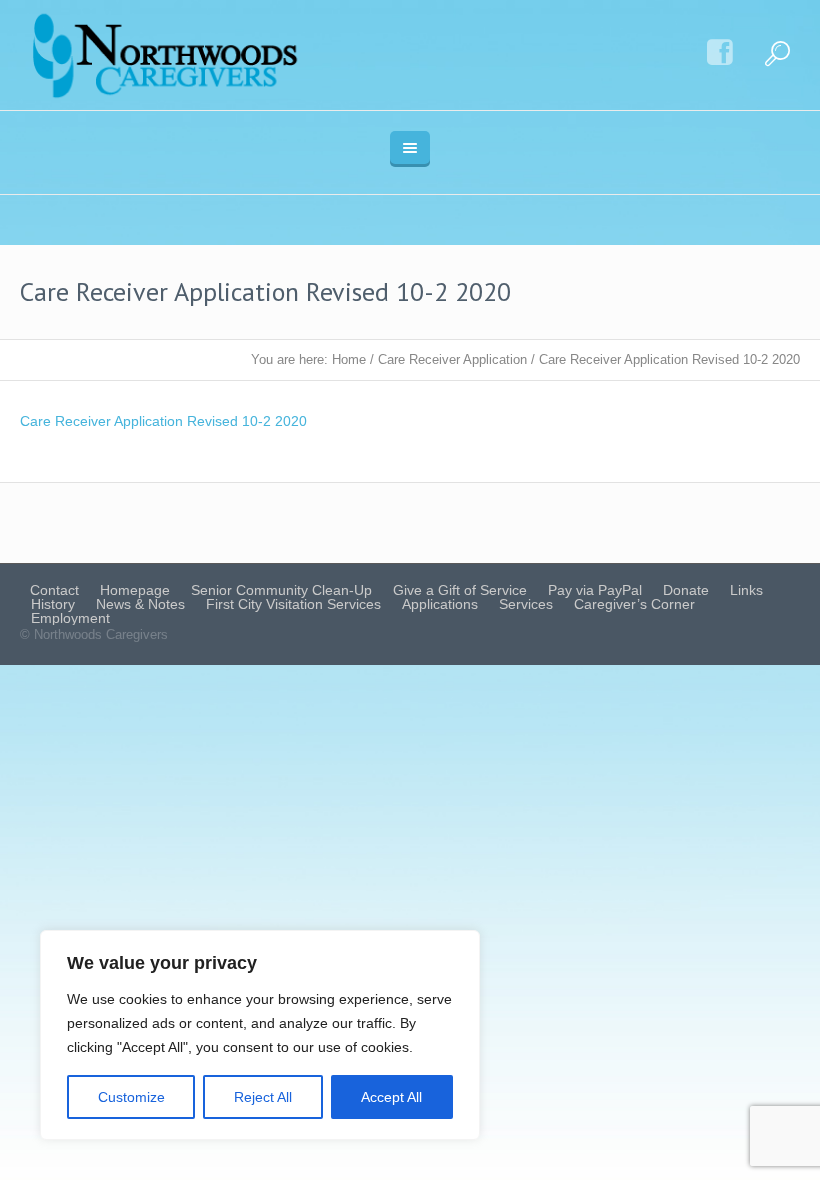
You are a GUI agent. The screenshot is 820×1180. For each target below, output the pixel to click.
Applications (440, 604)
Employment (70, 618)
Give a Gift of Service (460, 590)
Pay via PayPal (595, 590)
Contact (54, 590)
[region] (260, 1035)
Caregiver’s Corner (634, 604)
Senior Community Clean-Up (281, 590)
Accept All (391, 1097)
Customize (131, 1097)
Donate (686, 590)
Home (349, 359)
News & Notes (140, 604)
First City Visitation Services (293, 604)
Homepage (135, 590)
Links (746, 590)
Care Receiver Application (452, 359)
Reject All (263, 1097)
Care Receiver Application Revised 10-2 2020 (163, 421)
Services (526, 604)
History (53, 604)
